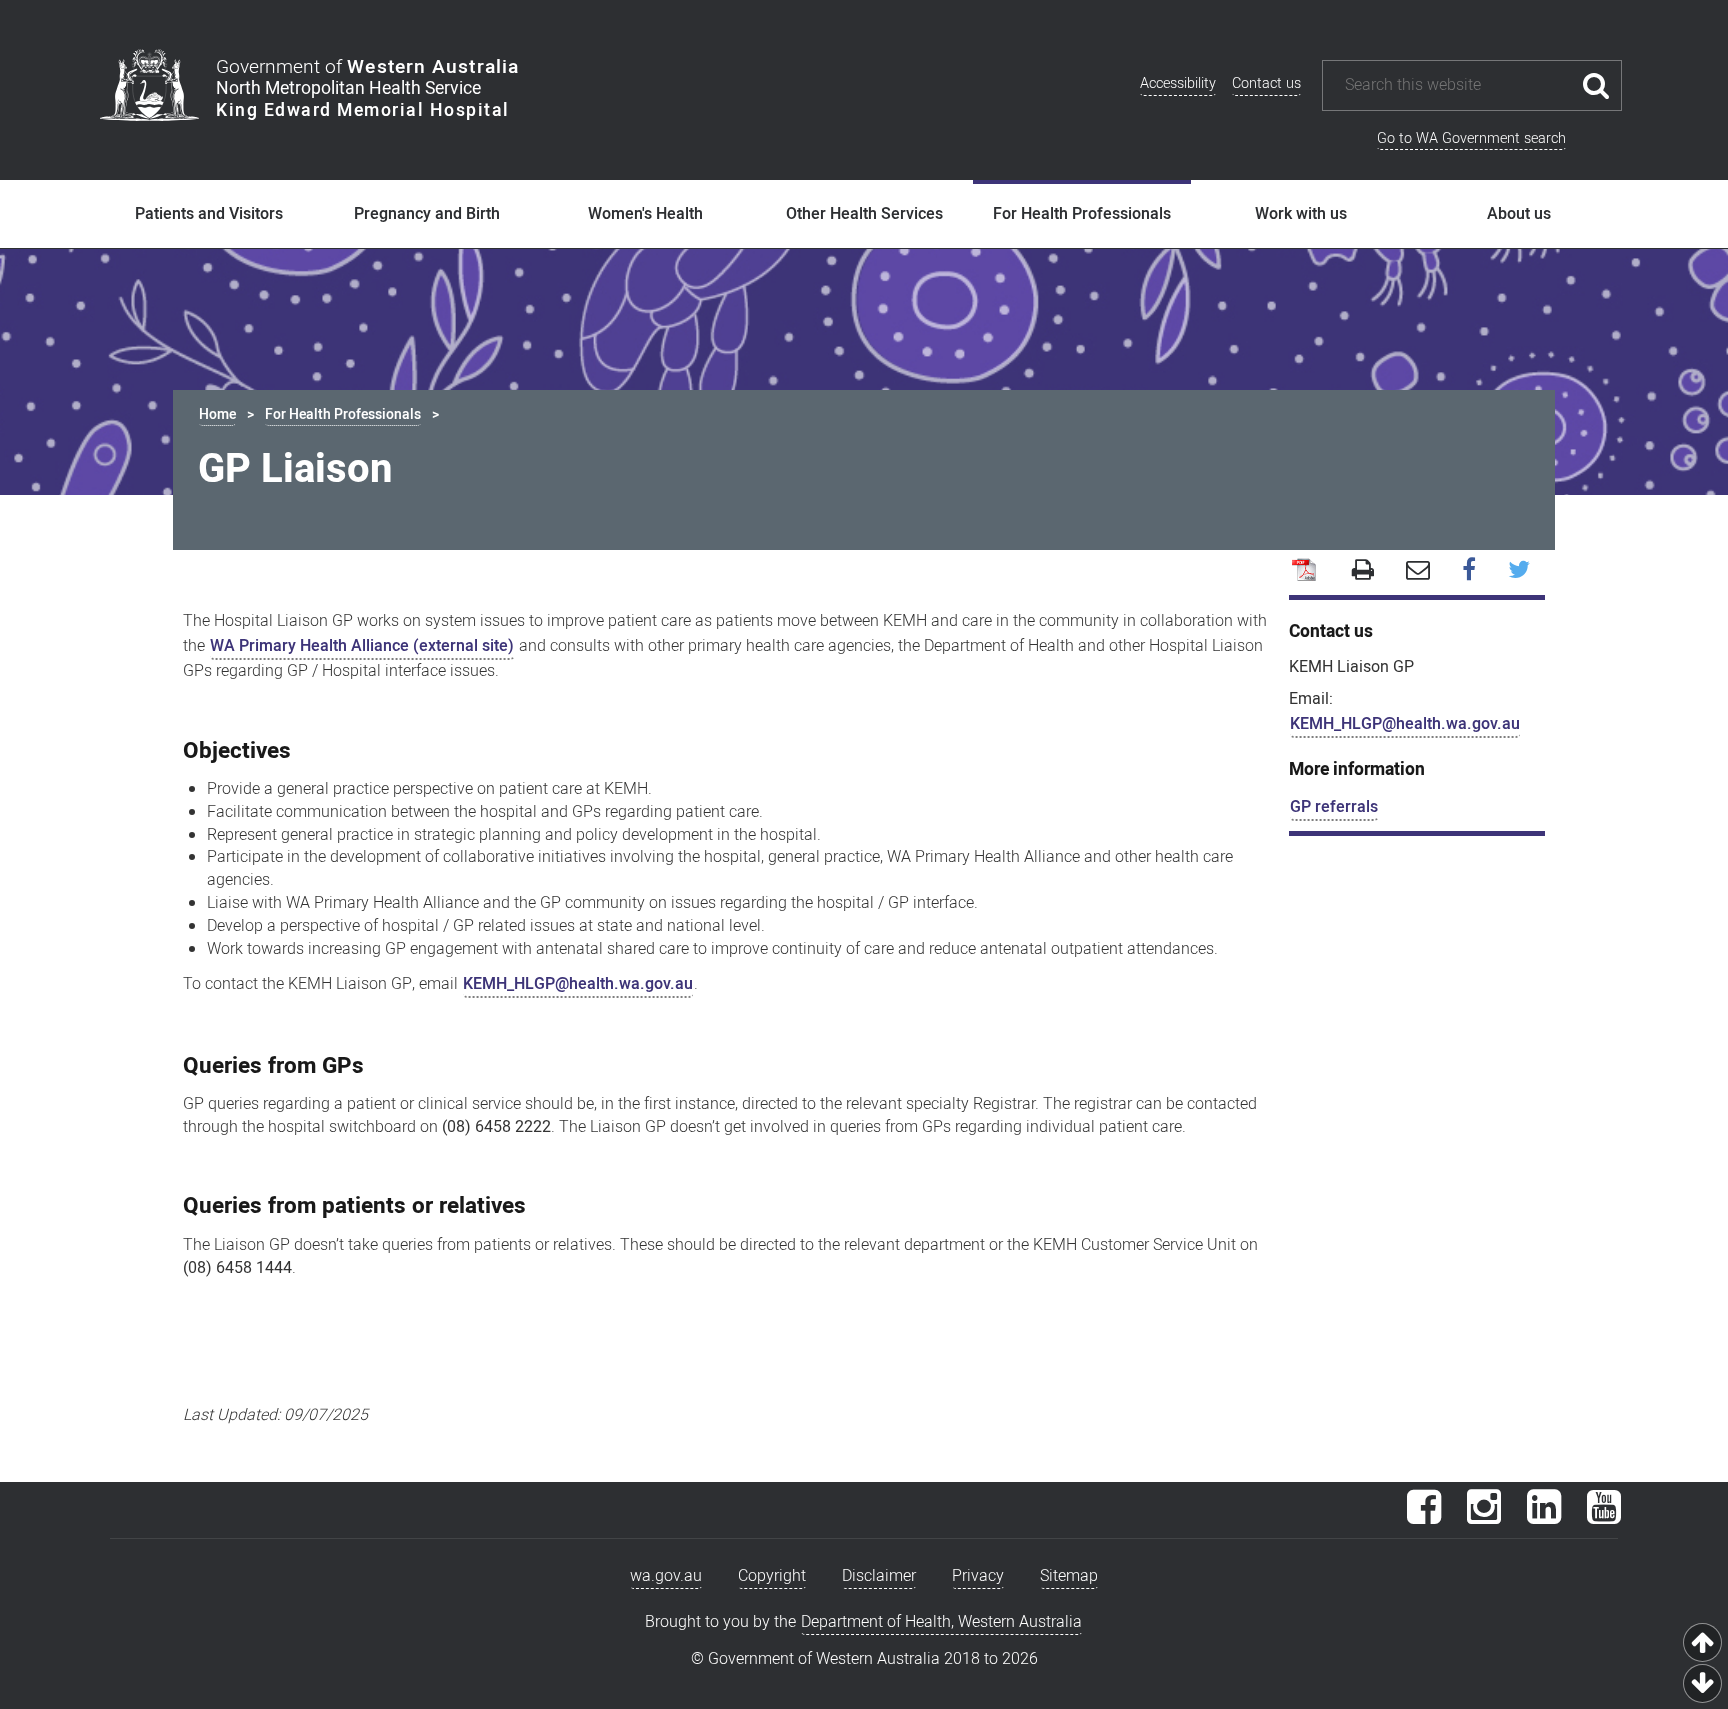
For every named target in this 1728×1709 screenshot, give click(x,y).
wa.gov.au (666, 1576)
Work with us (1301, 214)
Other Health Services (864, 214)
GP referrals (1334, 807)
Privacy (978, 1576)
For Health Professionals (1082, 214)
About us (1519, 214)
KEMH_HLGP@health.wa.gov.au (578, 984)
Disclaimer (879, 1576)
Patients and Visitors (209, 214)
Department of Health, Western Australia (941, 1622)
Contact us (1266, 83)
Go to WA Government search (1471, 138)
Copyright (772, 1576)
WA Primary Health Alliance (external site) (362, 646)
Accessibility (1178, 83)
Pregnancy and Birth (427, 214)
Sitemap (1069, 1576)
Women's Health (645, 214)
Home (217, 414)
